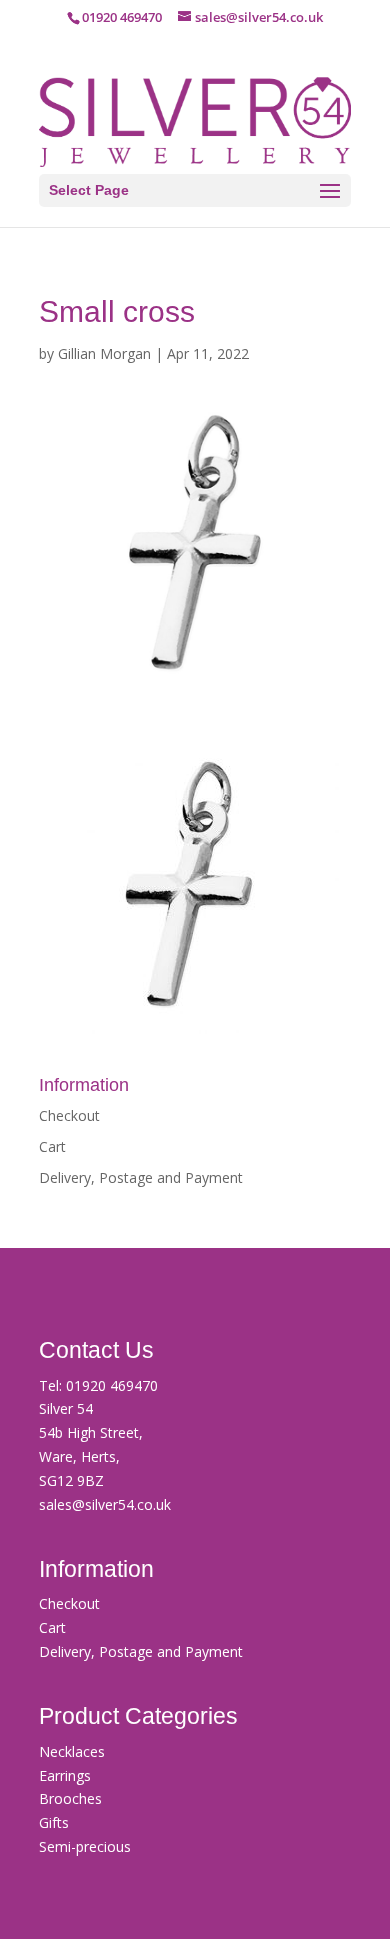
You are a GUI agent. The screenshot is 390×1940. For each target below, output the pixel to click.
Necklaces (72, 1751)
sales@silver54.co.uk (105, 1504)
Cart (52, 1146)
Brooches (70, 1798)
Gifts (54, 1822)
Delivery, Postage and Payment (141, 1177)
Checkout (69, 1115)
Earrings (65, 1775)
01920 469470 (112, 1385)
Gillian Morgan (104, 353)
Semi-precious (85, 1846)
